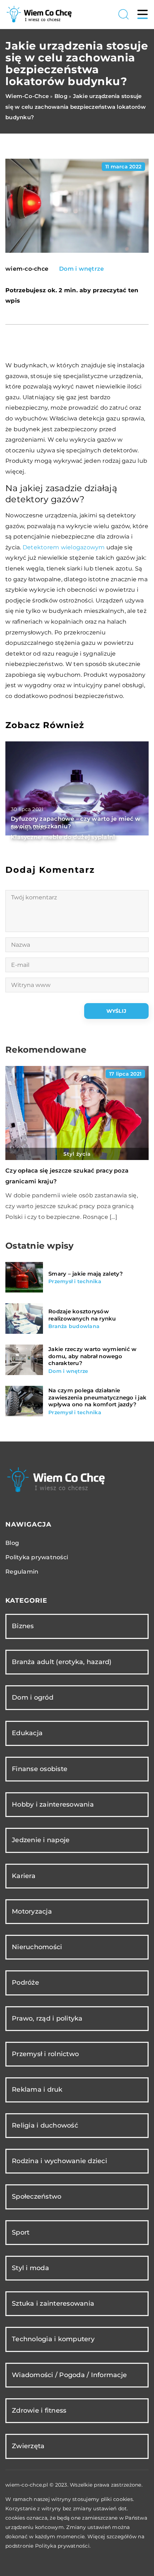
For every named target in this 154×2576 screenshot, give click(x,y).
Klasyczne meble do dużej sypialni (63, 837)
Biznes (23, 1626)
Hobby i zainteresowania (53, 1804)
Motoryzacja (32, 1911)
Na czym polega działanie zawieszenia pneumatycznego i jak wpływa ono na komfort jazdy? (97, 1397)
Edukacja (27, 1733)
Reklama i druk (37, 2090)
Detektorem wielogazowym (64, 547)
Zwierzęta (28, 2446)
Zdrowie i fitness (39, 2410)
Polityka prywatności (37, 1557)
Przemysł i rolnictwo (45, 2054)
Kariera (24, 1876)
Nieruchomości (37, 1947)
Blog (12, 1543)
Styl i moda (30, 2268)
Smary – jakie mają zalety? (86, 1274)
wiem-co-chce (27, 269)
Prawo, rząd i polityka (47, 2018)
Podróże (25, 1983)
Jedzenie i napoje (41, 1840)
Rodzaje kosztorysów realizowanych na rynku (82, 1315)
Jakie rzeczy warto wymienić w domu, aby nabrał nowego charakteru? (92, 1356)
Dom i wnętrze (81, 269)
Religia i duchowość (45, 2125)
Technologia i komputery (53, 2339)
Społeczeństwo (37, 2197)
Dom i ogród (33, 1697)
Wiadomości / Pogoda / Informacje (69, 2375)
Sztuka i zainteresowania (53, 2304)
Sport (21, 2232)
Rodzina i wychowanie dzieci (59, 2161)
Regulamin (22, 1572)
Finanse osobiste (40, 1769)
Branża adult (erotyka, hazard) (62, 1662)
